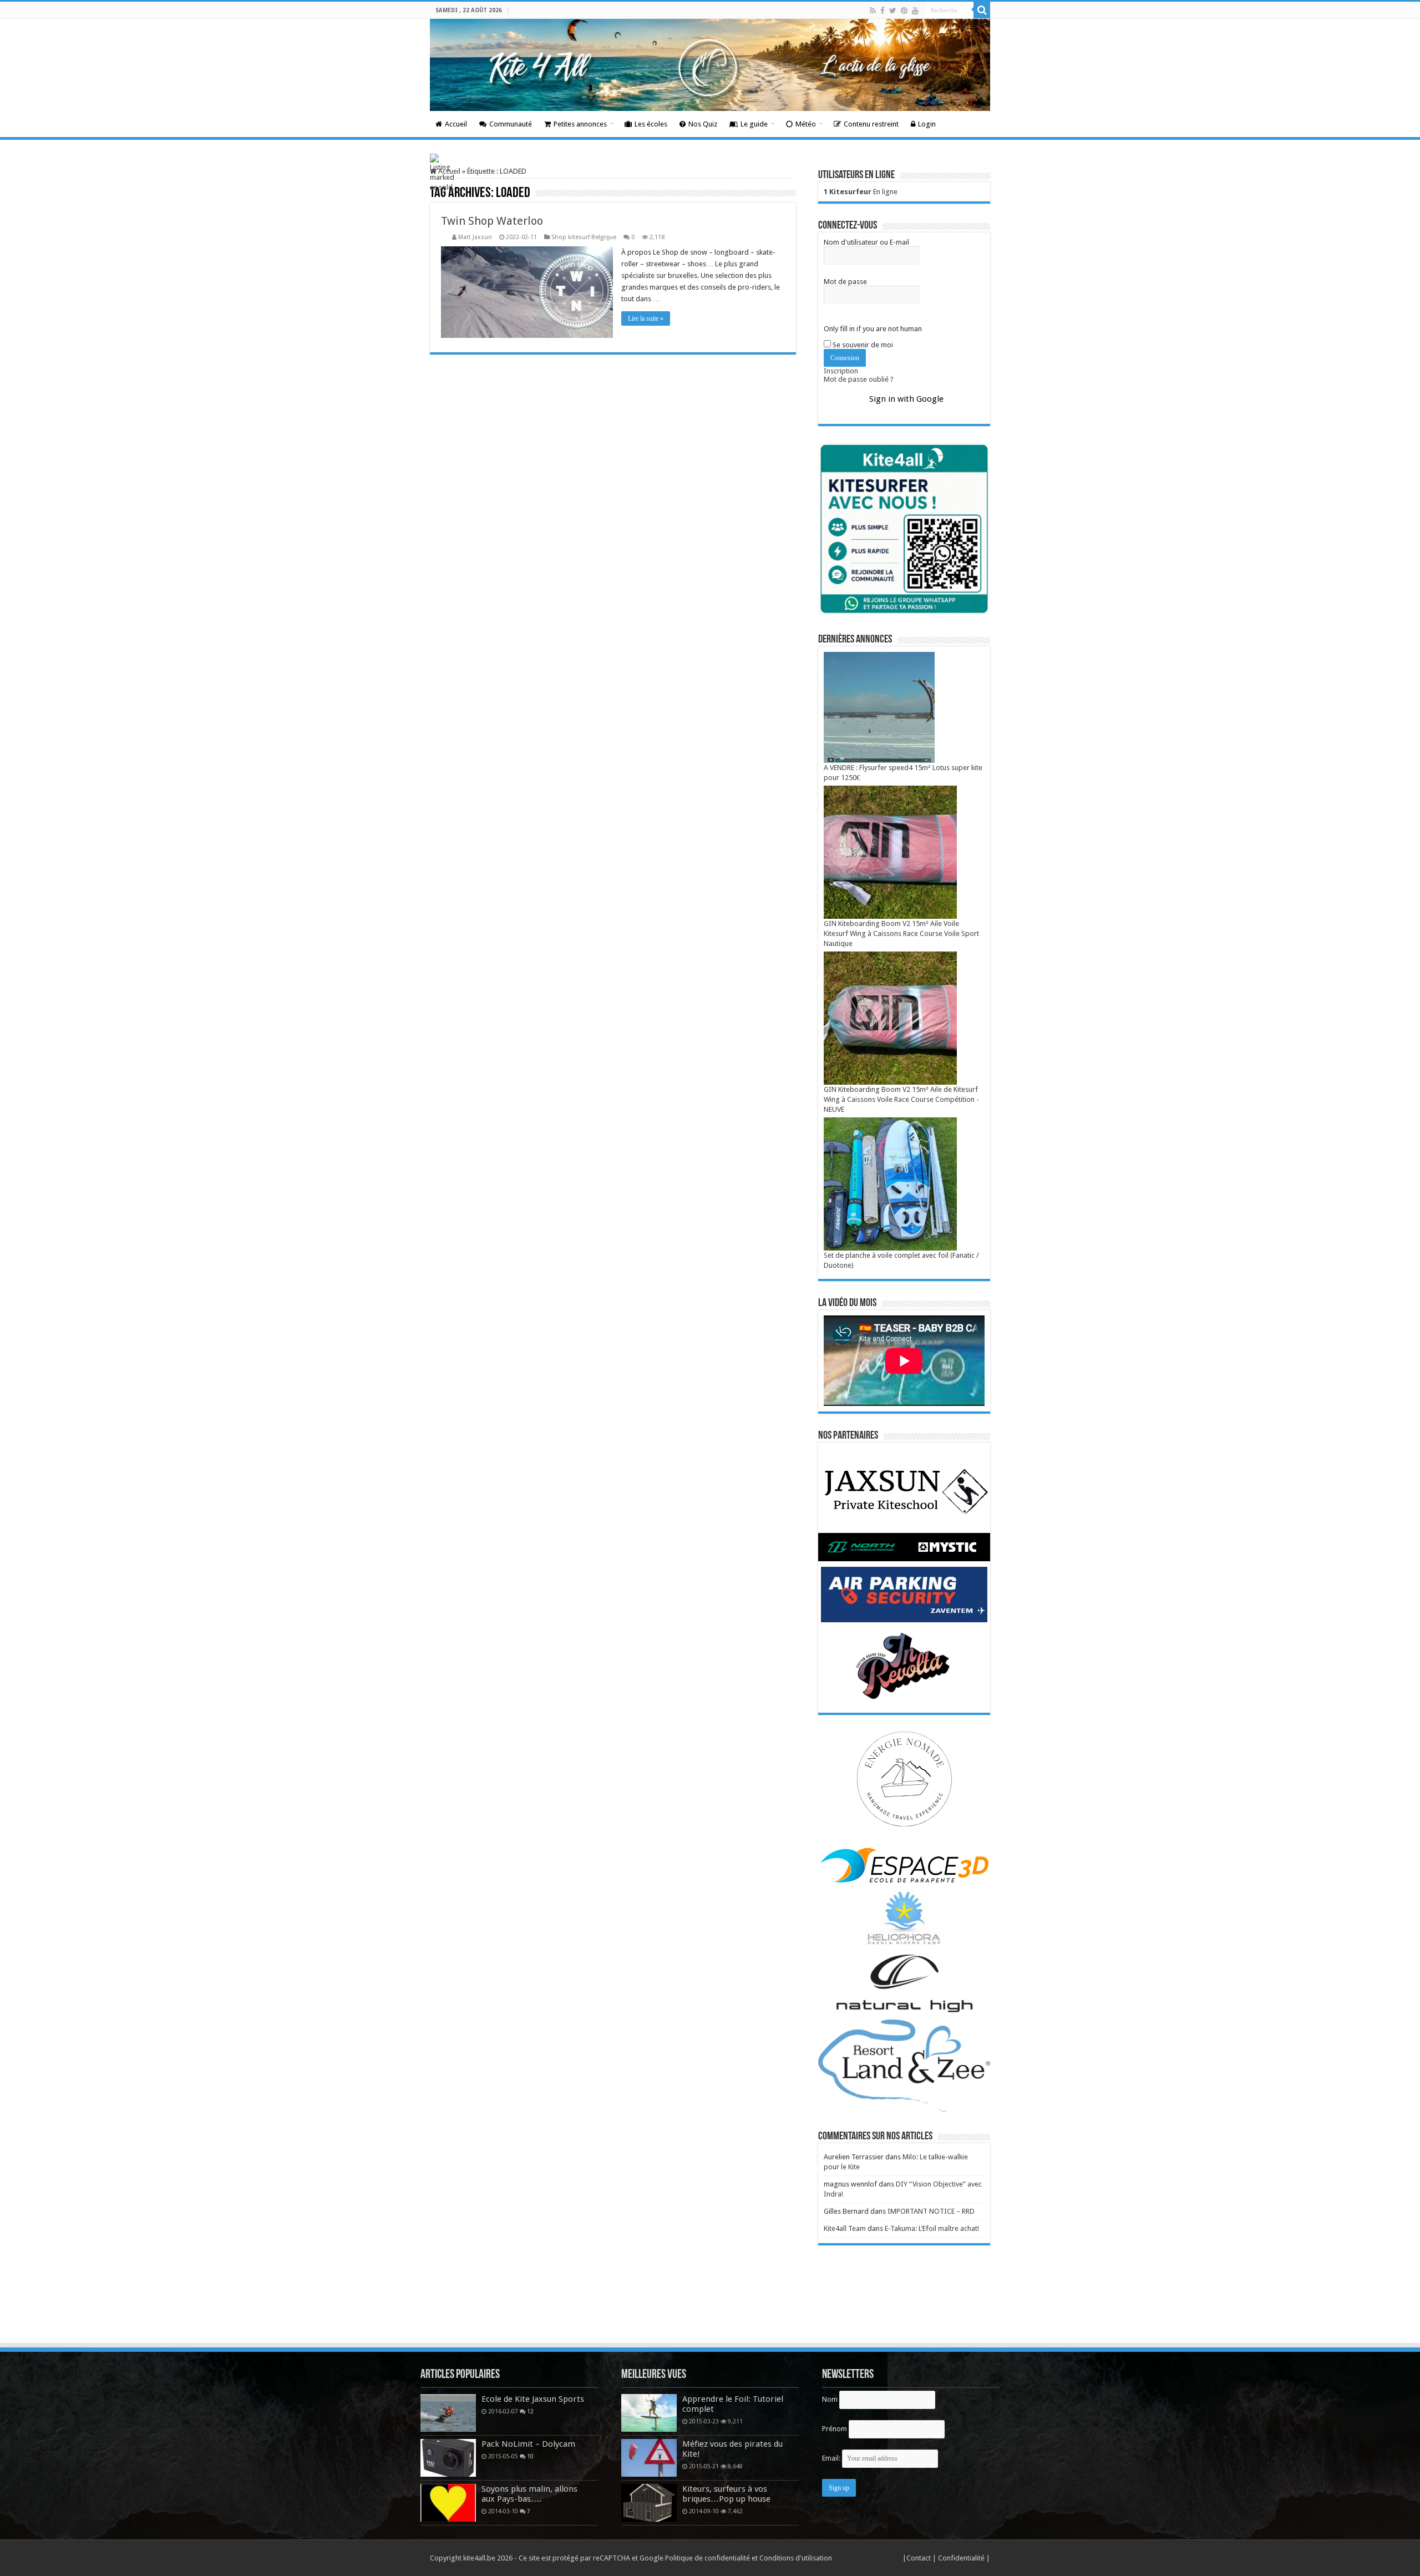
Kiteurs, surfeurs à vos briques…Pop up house (726, 2494)
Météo (806, 124)
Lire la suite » (646, 318)
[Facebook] (883, 11)
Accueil (456, 124)
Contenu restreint (871, 124)
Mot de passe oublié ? (859, 379)
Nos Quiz (703, 124)
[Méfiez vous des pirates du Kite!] (649, 2458)
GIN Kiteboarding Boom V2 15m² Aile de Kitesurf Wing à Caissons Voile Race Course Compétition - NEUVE (901, 1099)
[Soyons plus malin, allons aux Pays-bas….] (448, 2503)
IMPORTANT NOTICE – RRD (931, 2211)
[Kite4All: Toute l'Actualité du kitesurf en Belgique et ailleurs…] (710, 65)
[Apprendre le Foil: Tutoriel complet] (649, 2413)
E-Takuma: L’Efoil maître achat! (932, 2228)
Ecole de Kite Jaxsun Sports (533, 2399)
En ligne (861, 192)
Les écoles (651, 124)
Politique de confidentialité (708, 2558)
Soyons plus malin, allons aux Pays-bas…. (529, 2494)
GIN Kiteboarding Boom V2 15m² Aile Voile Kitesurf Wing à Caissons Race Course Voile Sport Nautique (901, 933)
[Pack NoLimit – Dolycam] (448, 2458)
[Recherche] (982, 10)
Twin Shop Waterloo (492, 221)
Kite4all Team (845, 2228)
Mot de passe (845, 282)
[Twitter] (893, 11)
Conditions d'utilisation (796, 2558)
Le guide (754, 124)
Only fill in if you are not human (873, 329)
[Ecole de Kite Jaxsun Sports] (448, 2413)
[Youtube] (915, 11)
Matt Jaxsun (475, 237)
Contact (919, 2558)
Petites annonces (580, 124)
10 (530, 2456)
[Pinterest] (904, 11)
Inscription (841, 371)
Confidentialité (962, 2558)
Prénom (835, 2429)
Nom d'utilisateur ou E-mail (866, 242)
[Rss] (873, 11)
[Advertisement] (710, 2311)
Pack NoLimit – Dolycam (528, 2444)
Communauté (511, 124)
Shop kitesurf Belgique (584, 237)
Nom (830, 2399)
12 (530, 2411)
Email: (832, 2458)
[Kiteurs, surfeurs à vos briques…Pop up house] (649, 2503)
